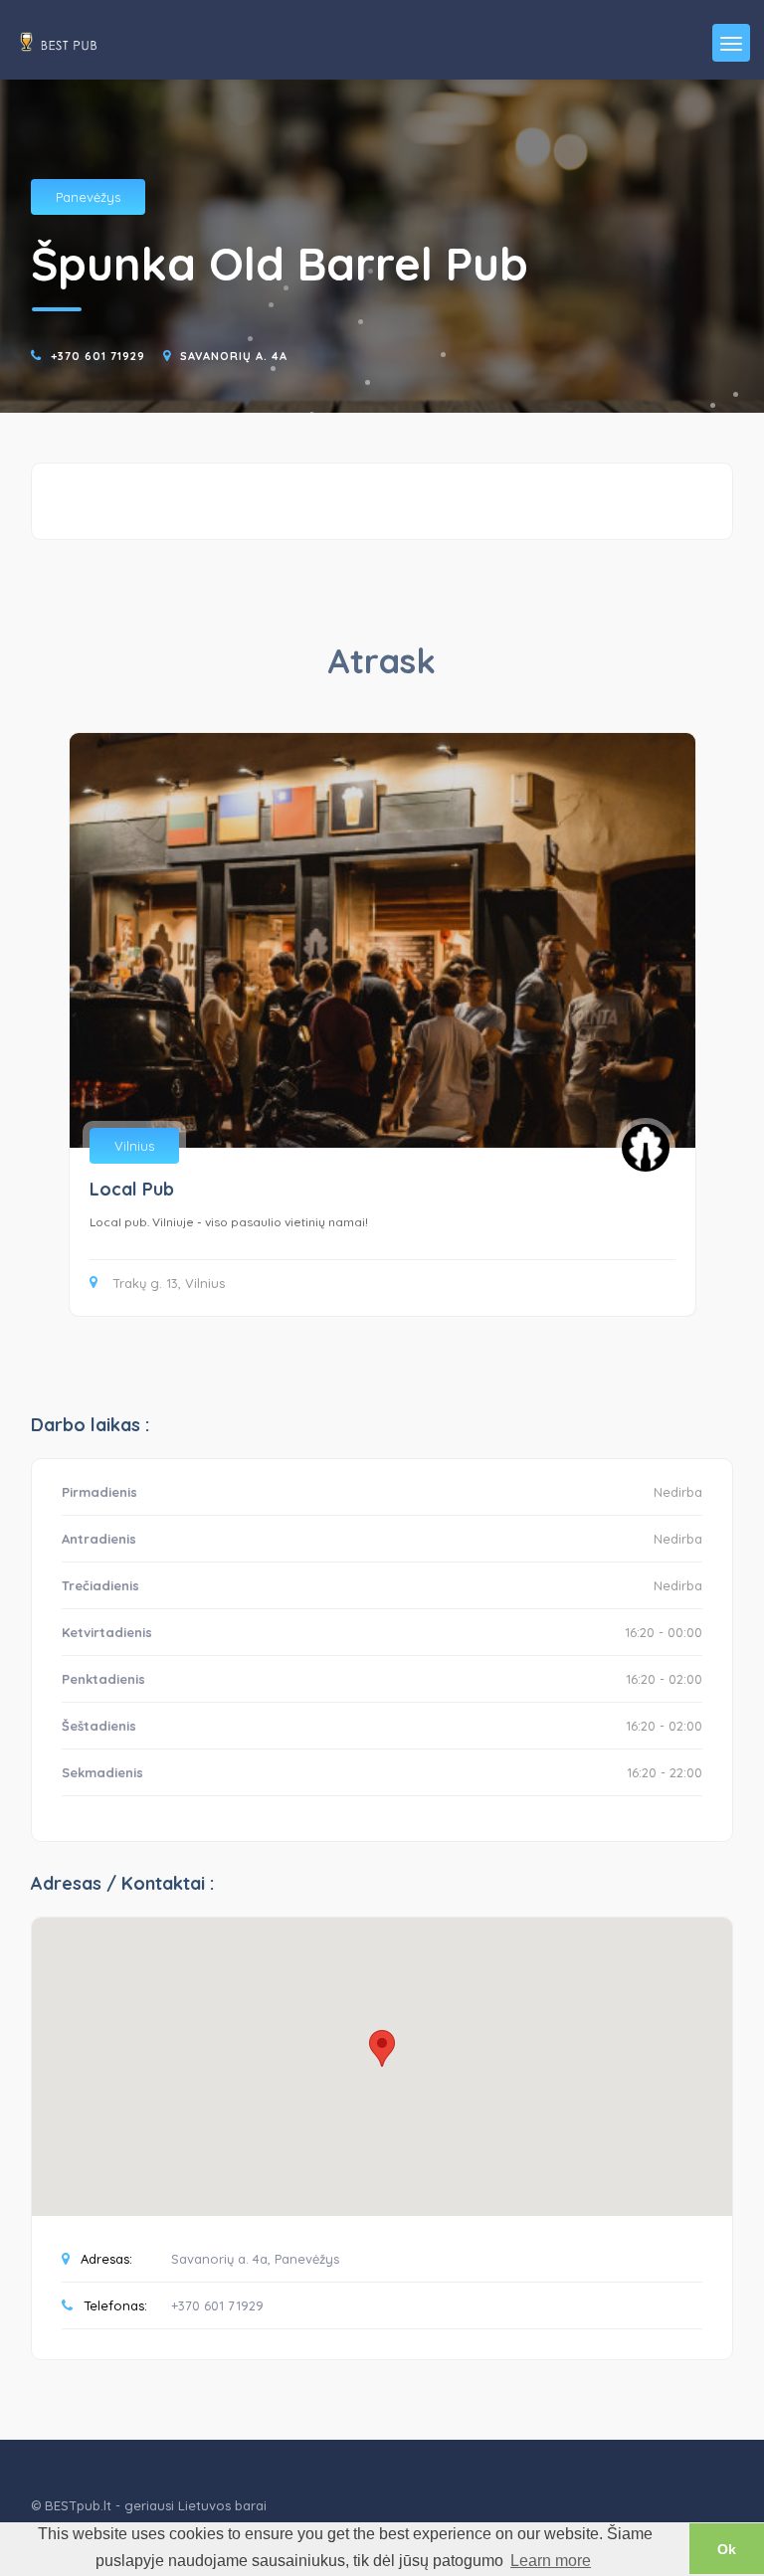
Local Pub (132, 1189)
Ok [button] (727, 2549)
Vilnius (134, 1146)
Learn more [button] (551, 2561)
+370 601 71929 (98, 356)
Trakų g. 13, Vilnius (169, 1283)
